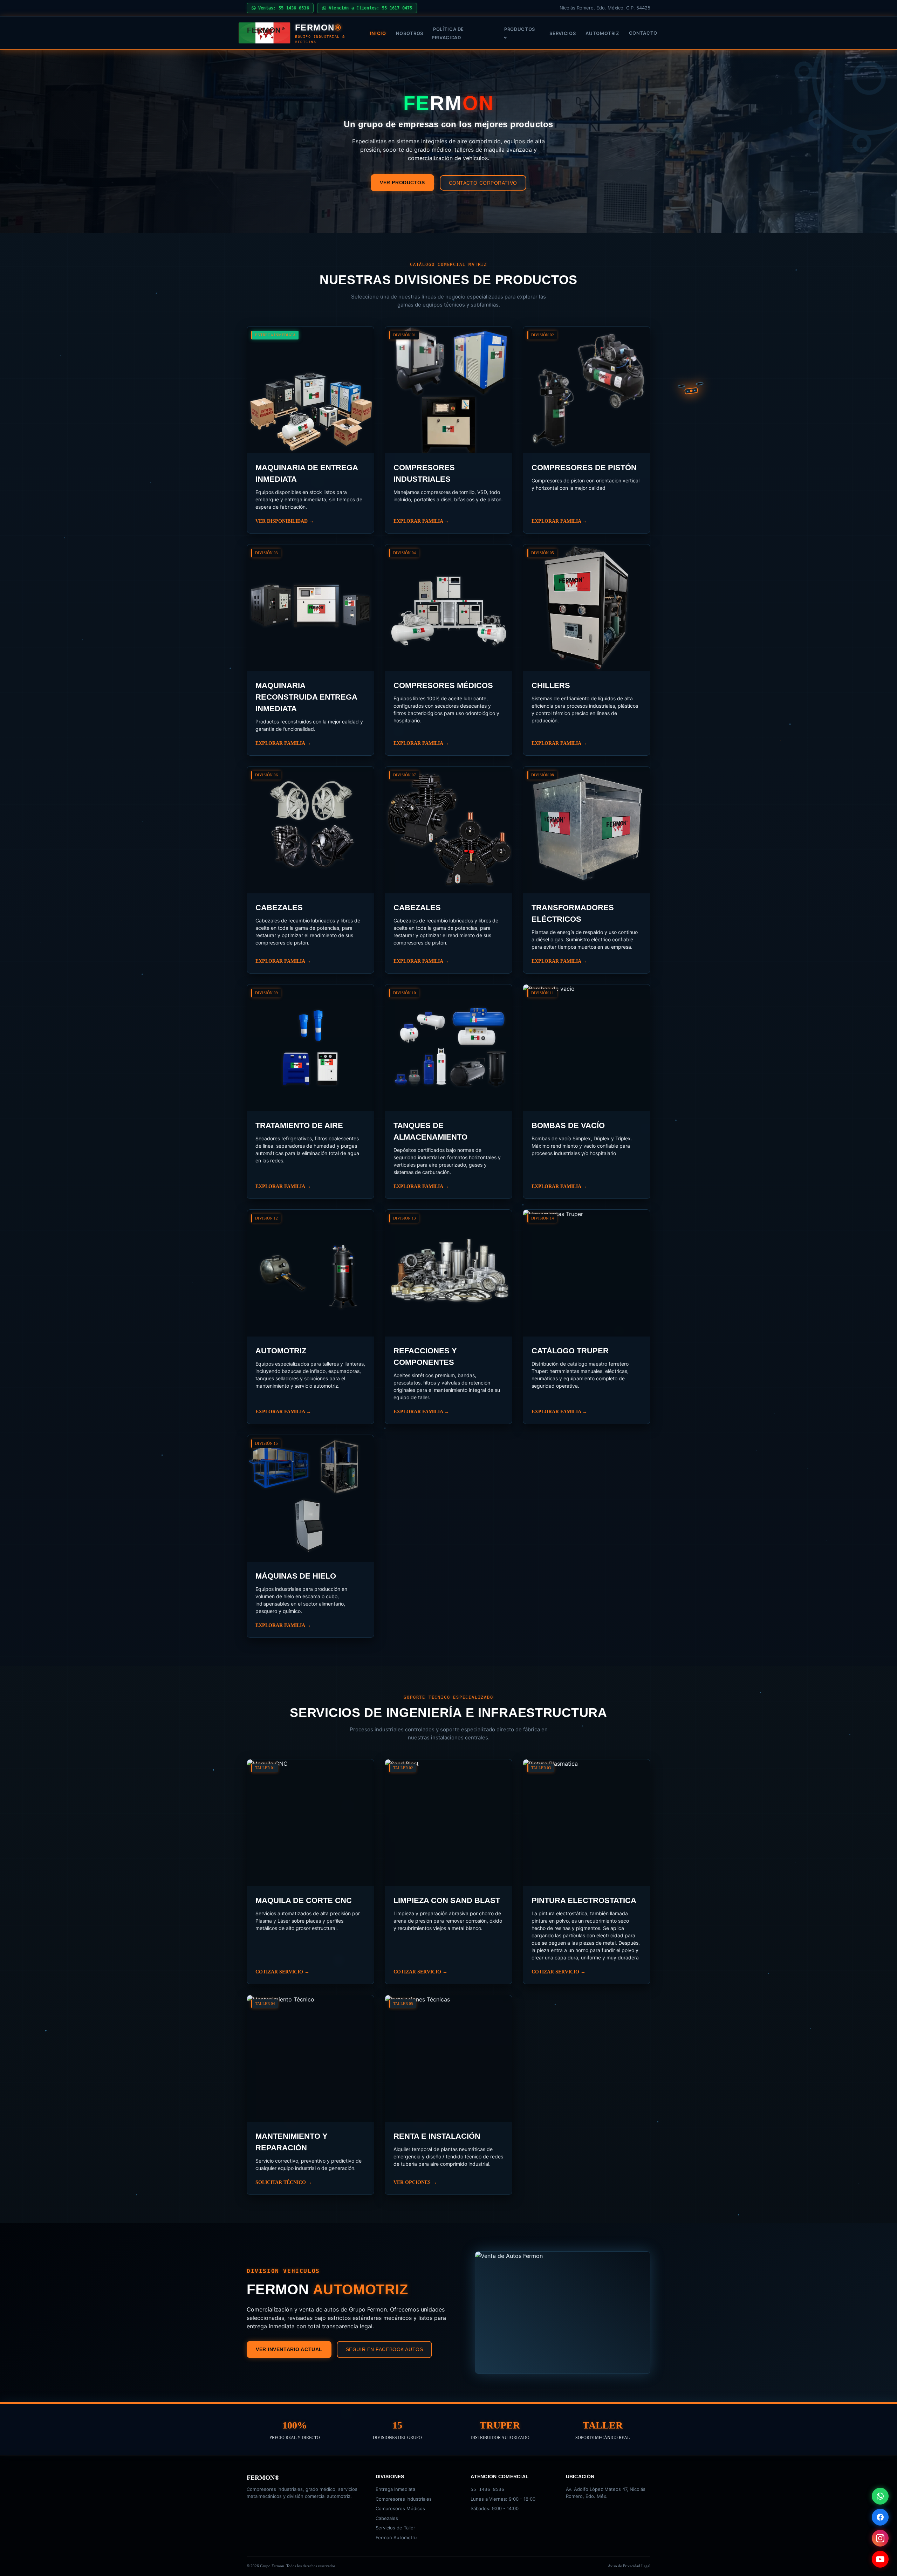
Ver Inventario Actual (289, 2349)
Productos (520, 29)
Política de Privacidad (448, 33)
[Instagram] (880, 2538)
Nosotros (410, 33)
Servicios (563, 33)
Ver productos (402, 183)
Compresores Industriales (404, 2499)
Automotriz (602, 33)
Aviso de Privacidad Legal (629, 2566)
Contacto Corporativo (483, 183)
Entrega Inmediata (395, 2489)
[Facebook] (880, 2517)
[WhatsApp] (880, 2496)
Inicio (378, 33)
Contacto (643, 33)
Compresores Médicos (400, 2508)
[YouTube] (880, 2559)
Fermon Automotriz (397, 2537)
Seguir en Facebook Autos (384, 2349)
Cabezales (387, 2518)
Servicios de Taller (395, 2528)
